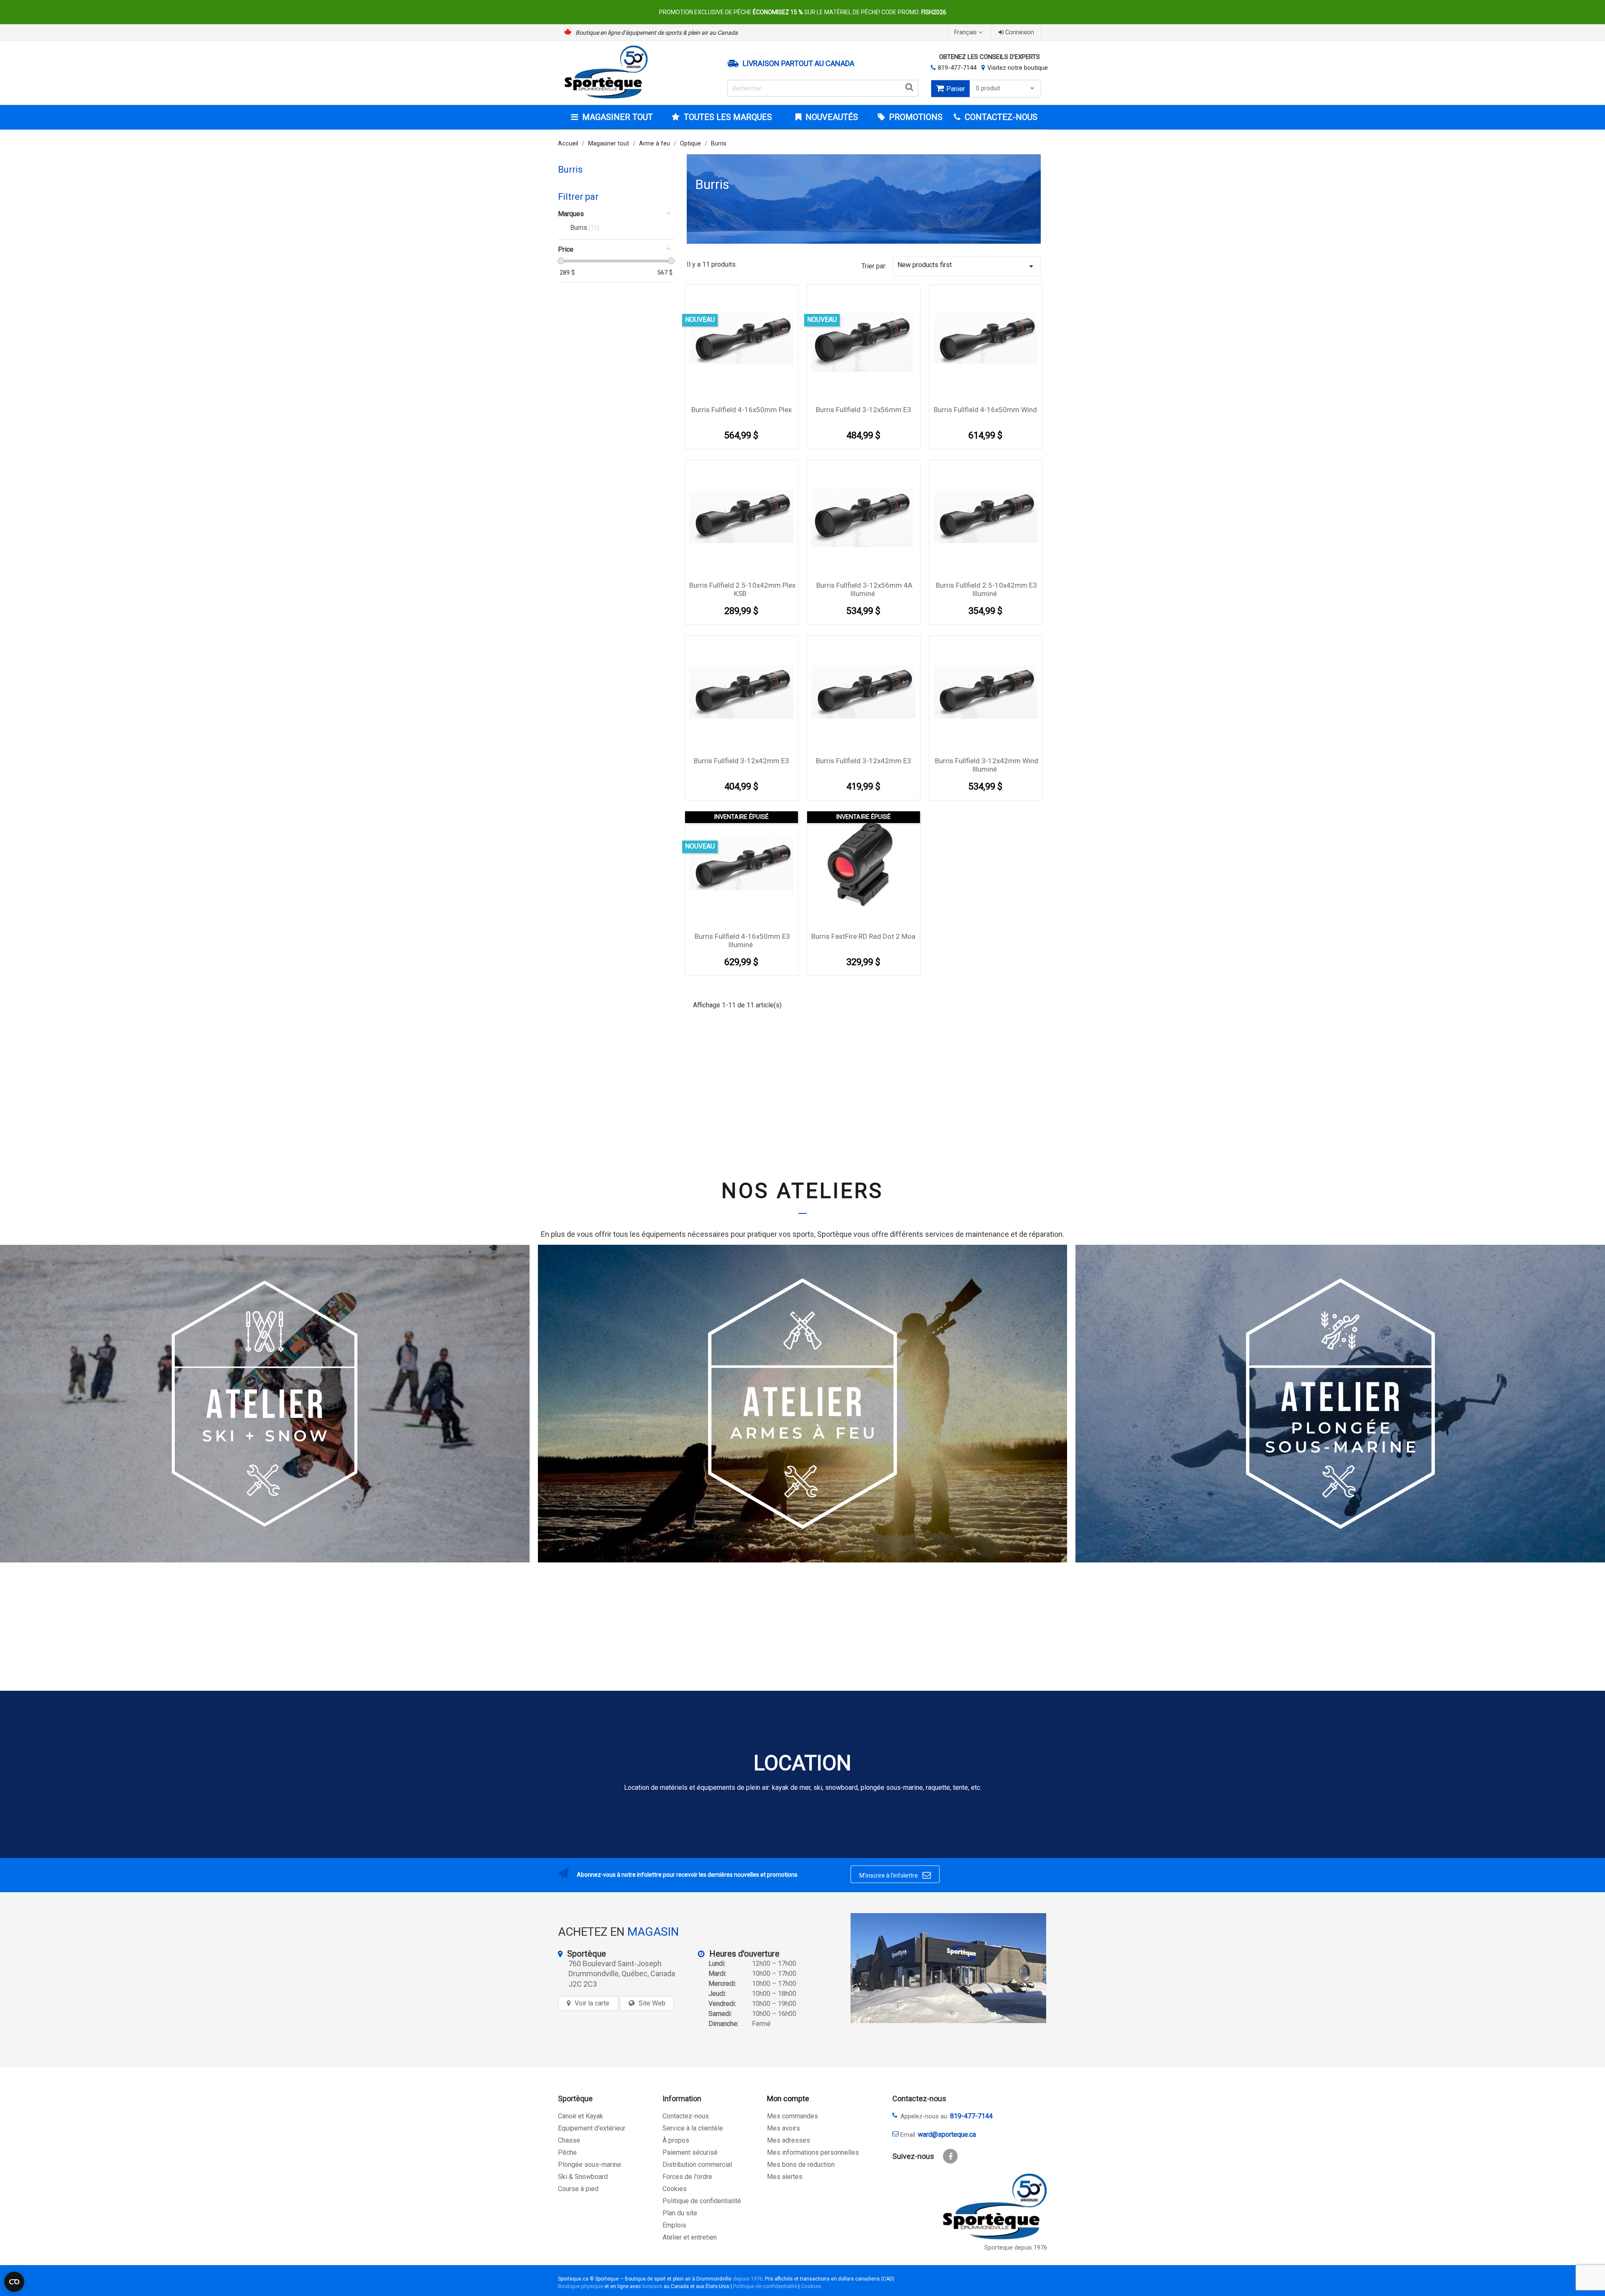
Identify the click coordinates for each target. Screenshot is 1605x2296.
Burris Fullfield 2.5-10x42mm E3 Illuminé (986, 589)
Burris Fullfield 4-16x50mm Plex (741, 410)
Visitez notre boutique (1018, 68)
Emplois (674, 2225)
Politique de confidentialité (702, 2201)
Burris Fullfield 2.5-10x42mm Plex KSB (742, 589)
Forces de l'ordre (687, 2177)
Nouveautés (831, 117)
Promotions (915, 117)
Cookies (675, 2189)
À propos (676, 2140)
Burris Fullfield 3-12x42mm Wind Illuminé (987, 765)
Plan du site (680, 2213)
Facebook (950, 2156)
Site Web (652, 2003)
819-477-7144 (957, 68)
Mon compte (788, 2099)
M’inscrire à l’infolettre (895, 1875)
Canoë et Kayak (581, 2116)
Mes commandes (792, 2116)
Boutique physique (581, 2286)
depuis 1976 (748, 2279)
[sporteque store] (948, 1968)
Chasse (569, 2140)
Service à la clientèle (693, 2128)
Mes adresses (788, 2140)
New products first (967, 266)
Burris (570, 169)
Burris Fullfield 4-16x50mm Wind (985, 410)
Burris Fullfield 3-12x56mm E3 (864, 410)
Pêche (567, 2152)
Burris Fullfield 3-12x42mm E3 (741, 761)
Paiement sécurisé (690, 2152)
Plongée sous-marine (590, 2165)
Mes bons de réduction (801, 2165)
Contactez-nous (686, 2116)
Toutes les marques (728, 117)
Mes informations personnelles (813, 2152)
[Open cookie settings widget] (14, 2282)
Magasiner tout (618, 117)
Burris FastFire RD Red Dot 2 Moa (863, 936)
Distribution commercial (697, 2165)
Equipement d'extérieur (592, 2128)
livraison (652, 2286)
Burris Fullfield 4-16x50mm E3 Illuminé (742, 940)
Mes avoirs (783, 2128)
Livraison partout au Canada (799, 64)
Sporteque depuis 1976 (1016, 2248)
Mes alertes (785, 2177)
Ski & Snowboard (583, 2177)
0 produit (988, 88)
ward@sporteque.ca (947, 2134)
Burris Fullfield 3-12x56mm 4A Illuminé (864, 589)
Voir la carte (592, 2003)
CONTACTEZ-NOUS (1000, 117)
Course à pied (578, 2189)
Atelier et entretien (690, 2237)
